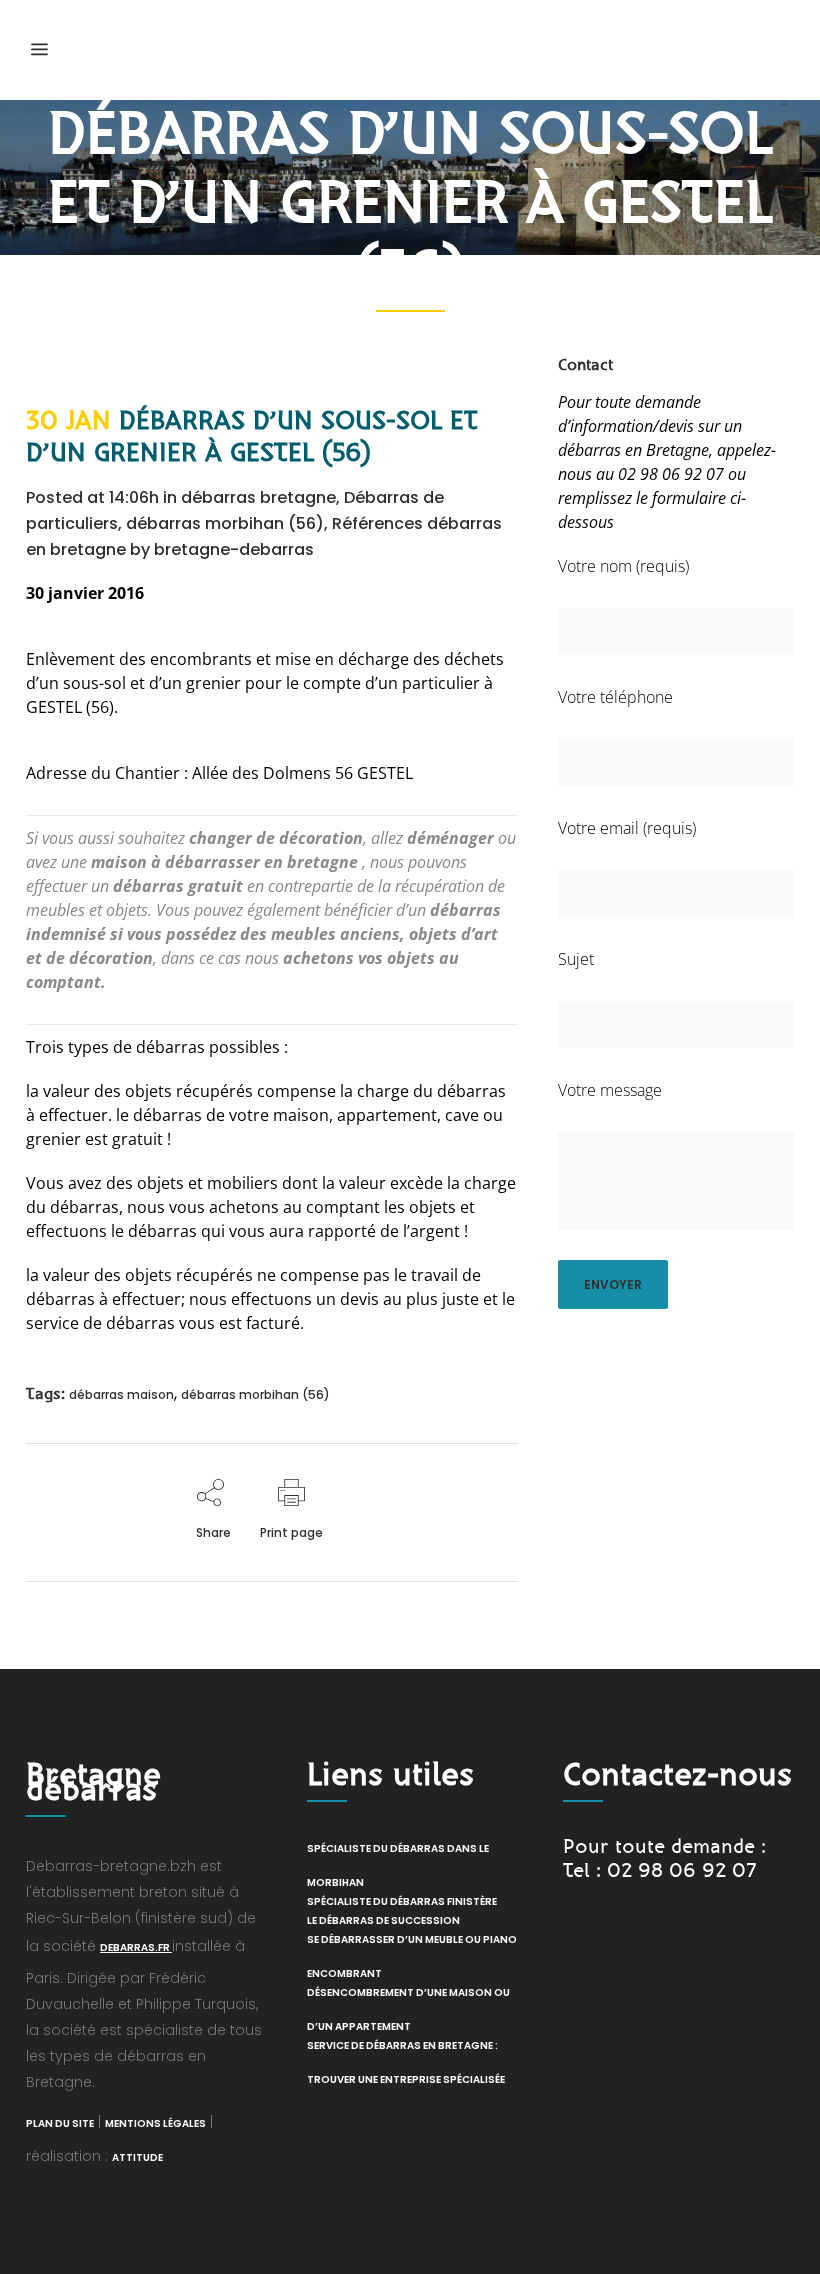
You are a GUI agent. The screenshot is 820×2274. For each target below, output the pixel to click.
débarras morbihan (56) (225, 523)
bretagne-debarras (234, 549)
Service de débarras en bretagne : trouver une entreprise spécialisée (406, 2062)
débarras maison (121, 1394)
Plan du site (60, 2123)
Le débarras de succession (383, 1920)
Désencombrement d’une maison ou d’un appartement (408, 2009)
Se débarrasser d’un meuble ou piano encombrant (412, 1956)
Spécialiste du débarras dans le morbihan (398, 1865)
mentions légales (155, 2123)
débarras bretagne (258, 497)
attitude (137, 2157)
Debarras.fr (136, 1947)
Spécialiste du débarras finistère (402, 1901)
